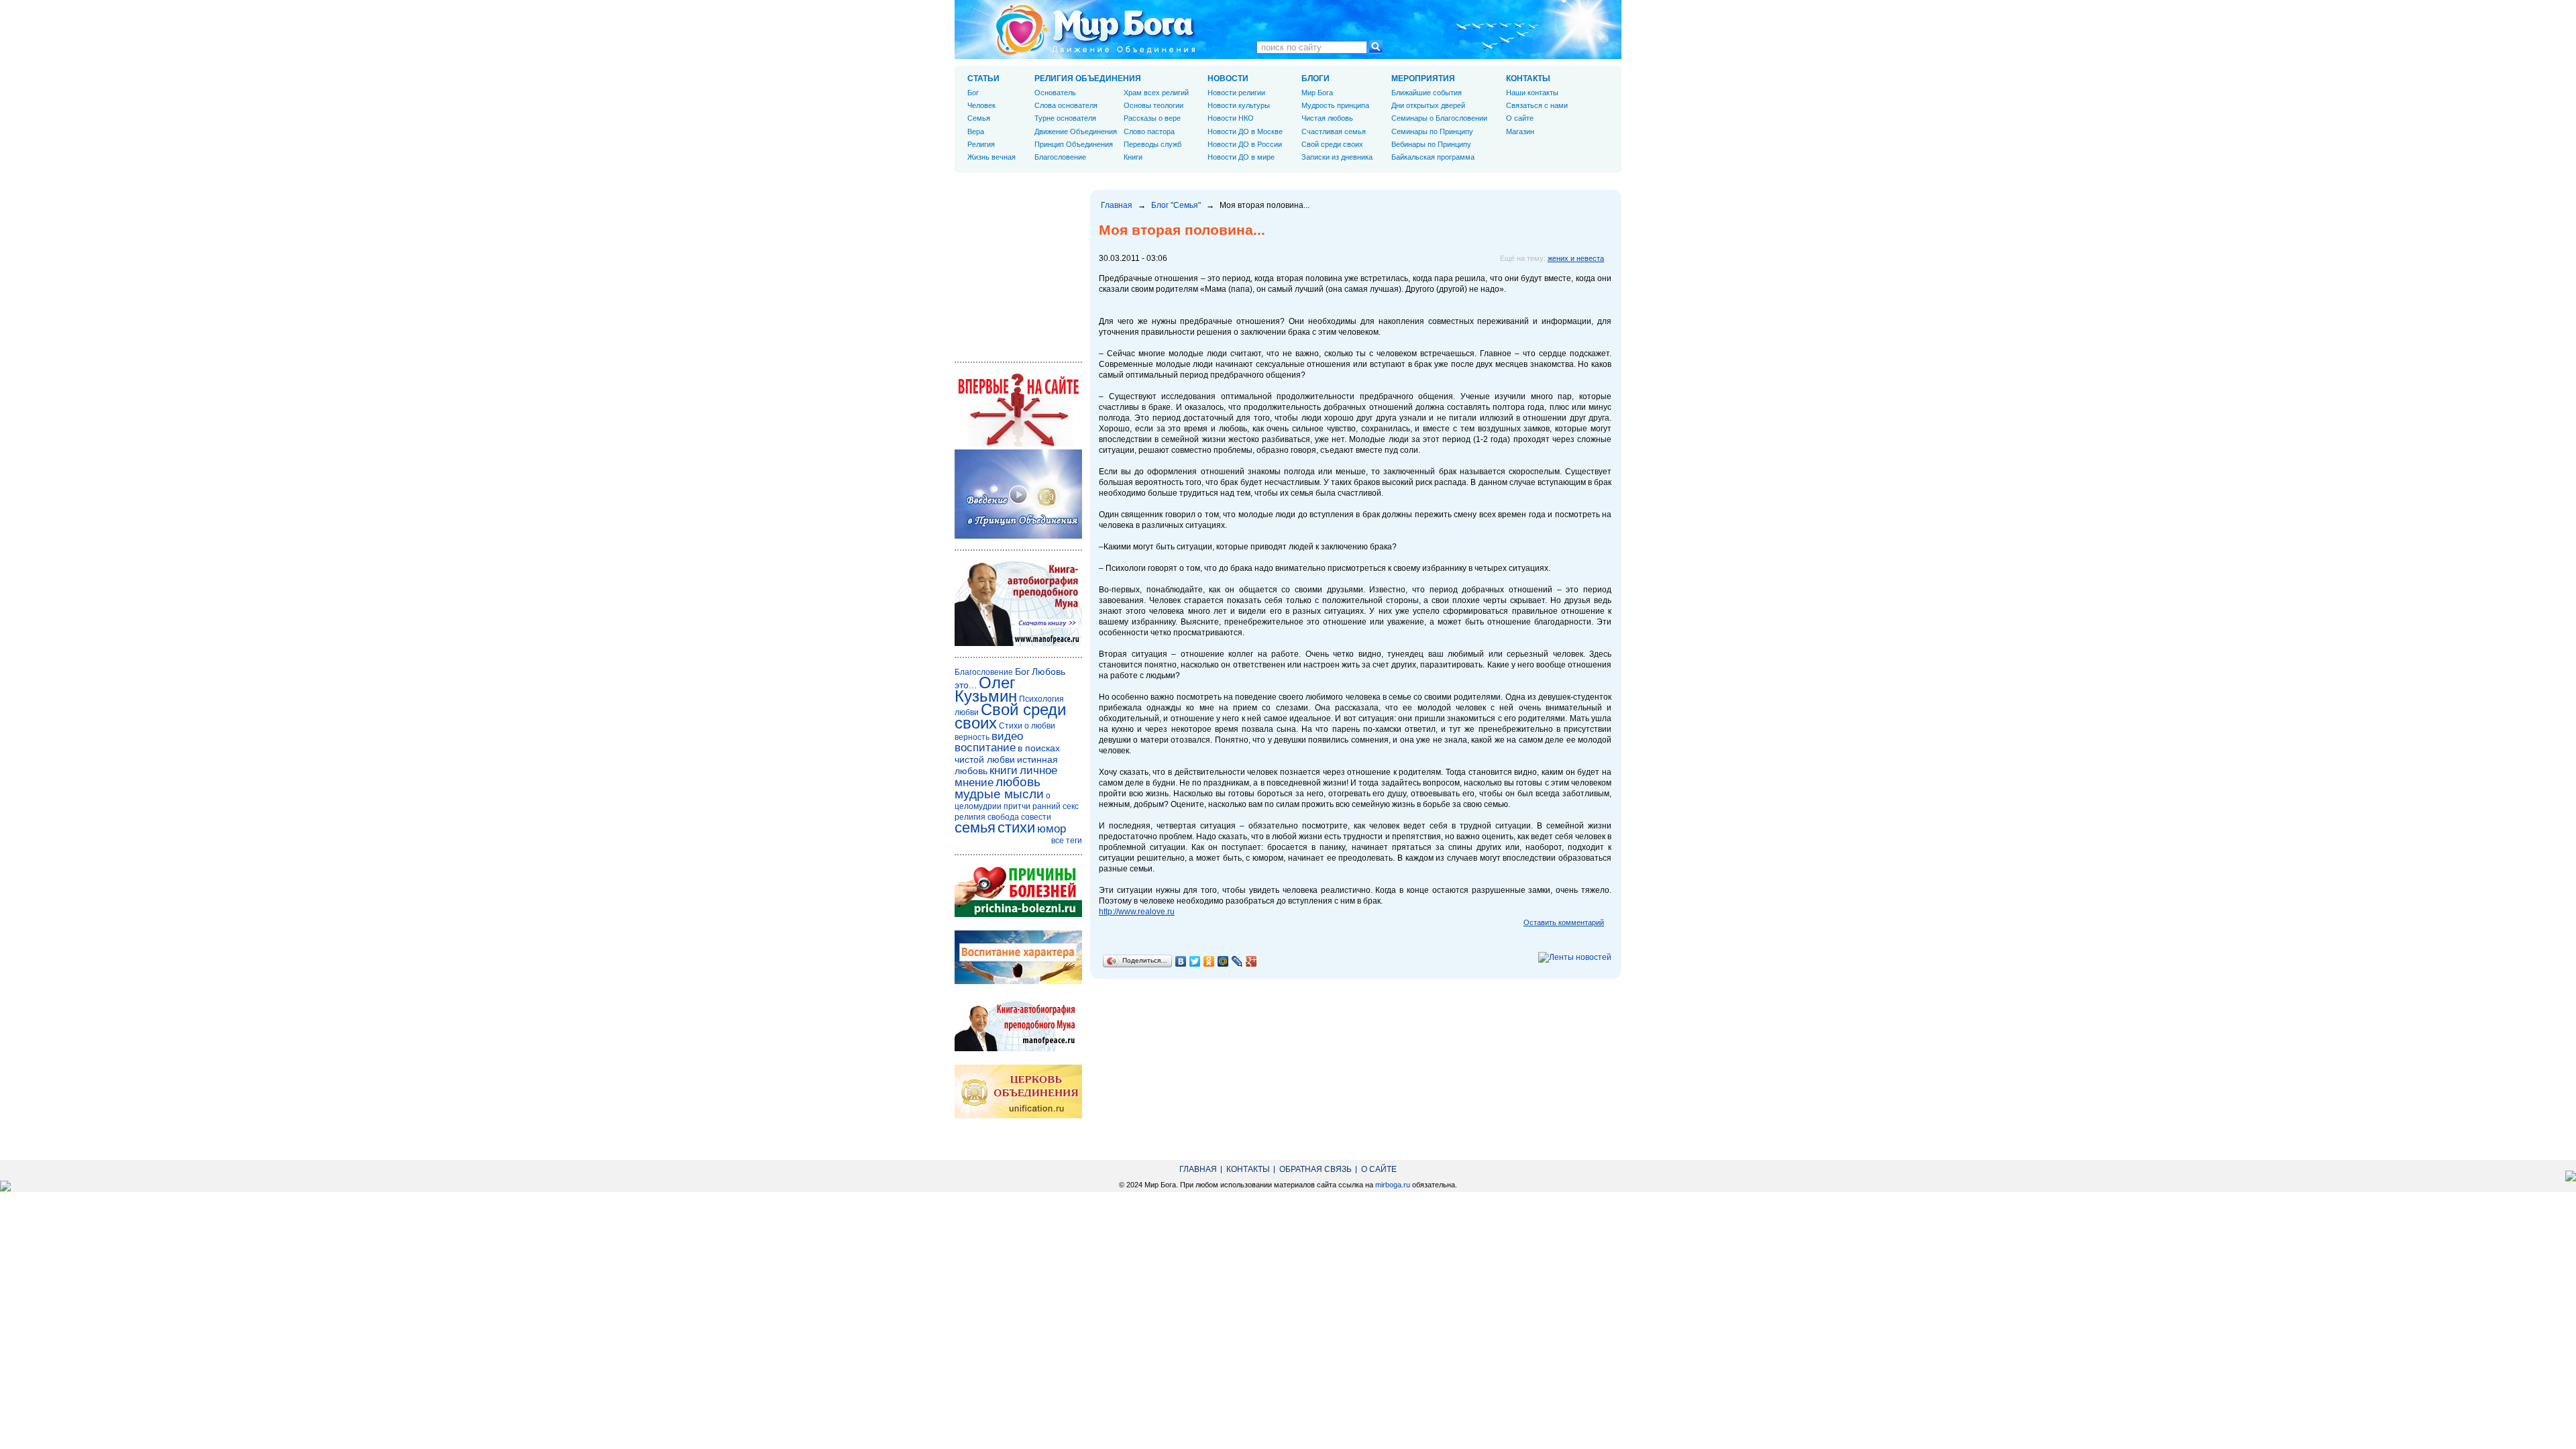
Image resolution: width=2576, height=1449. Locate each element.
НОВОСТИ (1228, 78)
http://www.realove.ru (1137, 912)
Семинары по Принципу (1432, 131)
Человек (981, 105)
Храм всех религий (1156, 93)
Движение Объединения (1076, 131)
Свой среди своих (1332, 144)
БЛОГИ (1316, 78)
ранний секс (1056, 806)
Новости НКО (1231, 118)
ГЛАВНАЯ (1198, 1169)
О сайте (1520, 118)
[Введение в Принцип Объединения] (1018, 536)
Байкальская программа (1433, 157)
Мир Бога (1317, 93)
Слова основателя (1066, 105)
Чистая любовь (1327, 118)
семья (975, 827)
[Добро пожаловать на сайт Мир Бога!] (1018, 444)
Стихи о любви (1027, 726)
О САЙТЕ (1379, 1169)
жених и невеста (1576, 258)
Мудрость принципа (1335, 105)
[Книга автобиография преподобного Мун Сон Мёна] (1018, 1049)
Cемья (979, 118)
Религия (981, 144)
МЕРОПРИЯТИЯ (1423, 78)
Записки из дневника (1337, 157)
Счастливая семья (1334, 131)
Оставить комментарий (1564, 922)
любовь (1018, 782)
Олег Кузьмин (986, 689)
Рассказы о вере (1152, 118)
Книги (1133, 157)
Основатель (1055, 93)
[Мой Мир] (1223, 961)
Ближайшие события (1427, 93)
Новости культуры (1239, 105)
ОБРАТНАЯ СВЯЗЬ (1316, 1169)
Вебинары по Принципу (1431, 144)
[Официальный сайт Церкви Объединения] (1018, 1116)
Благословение (1060, 157)
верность (972, 737)
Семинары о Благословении (1439, 118)
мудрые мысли (999, 794)
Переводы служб (1152, 144)
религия (970, 817)
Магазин (1520, 131)
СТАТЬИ (983, 78)
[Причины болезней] (1018, 914)
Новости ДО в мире (1241, 157)
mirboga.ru (1393, 1185)
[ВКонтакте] (1181, 961)
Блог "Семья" (1176, 205)
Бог (973, 93)
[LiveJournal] (1237, 961)
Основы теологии (1153, 105)
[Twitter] (1195, 961)
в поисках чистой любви (1007, 754)
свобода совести (1019, 817)
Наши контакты (1532, 93)
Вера (976, 131)
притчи (1017, 806)
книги (1004, 770)
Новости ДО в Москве (1245, 131)
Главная (1117, 205)
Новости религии (1236, 93)
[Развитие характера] (1018, 981)
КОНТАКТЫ (1528, 78)
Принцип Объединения (1074, 144)
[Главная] (1095, 30)
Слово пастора (1149, 131)
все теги (1067, 841)
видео (1007, 736)
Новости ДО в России (1245, 144)
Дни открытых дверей (1428, 105)
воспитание (985, 748)
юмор (1052, 829)
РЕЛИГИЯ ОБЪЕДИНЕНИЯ (1088, 78)
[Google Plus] (1251, 961)
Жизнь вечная (991, 157)
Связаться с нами (1537, 105)
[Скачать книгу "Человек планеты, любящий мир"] (1018, 643)
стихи (1016, 827)
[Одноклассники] (1209, 961)
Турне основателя (1065, 118)
